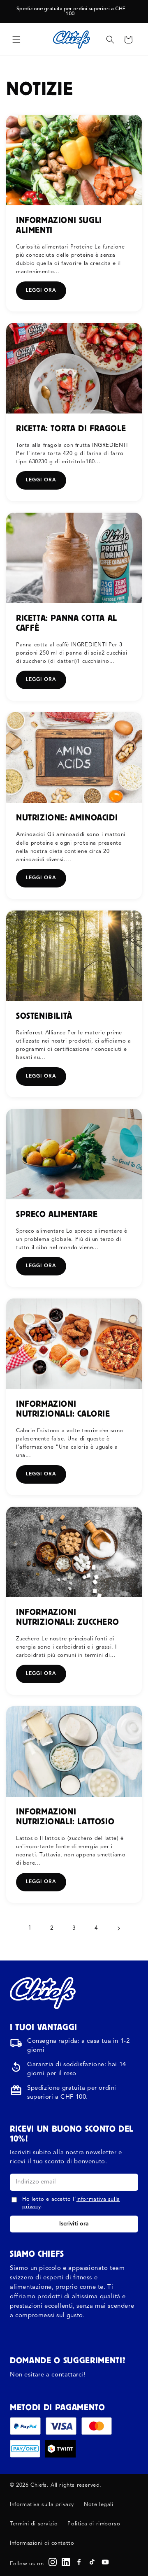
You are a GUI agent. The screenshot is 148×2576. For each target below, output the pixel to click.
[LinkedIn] (66, 2562)
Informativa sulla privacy (42, 2505)
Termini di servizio (34, 2524)
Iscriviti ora (74, 2224)
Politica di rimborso (94, 2524)
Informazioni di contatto (42, 2543)
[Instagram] (53, 2562)
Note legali (99, 2505)
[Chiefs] (43, 1993)
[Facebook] (79, 2562)
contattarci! (68, 2375)
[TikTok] (92, 2562)
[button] (16, 39)
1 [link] (30, 1928)
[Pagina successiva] (118, 1928)
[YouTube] (105, 2562)
